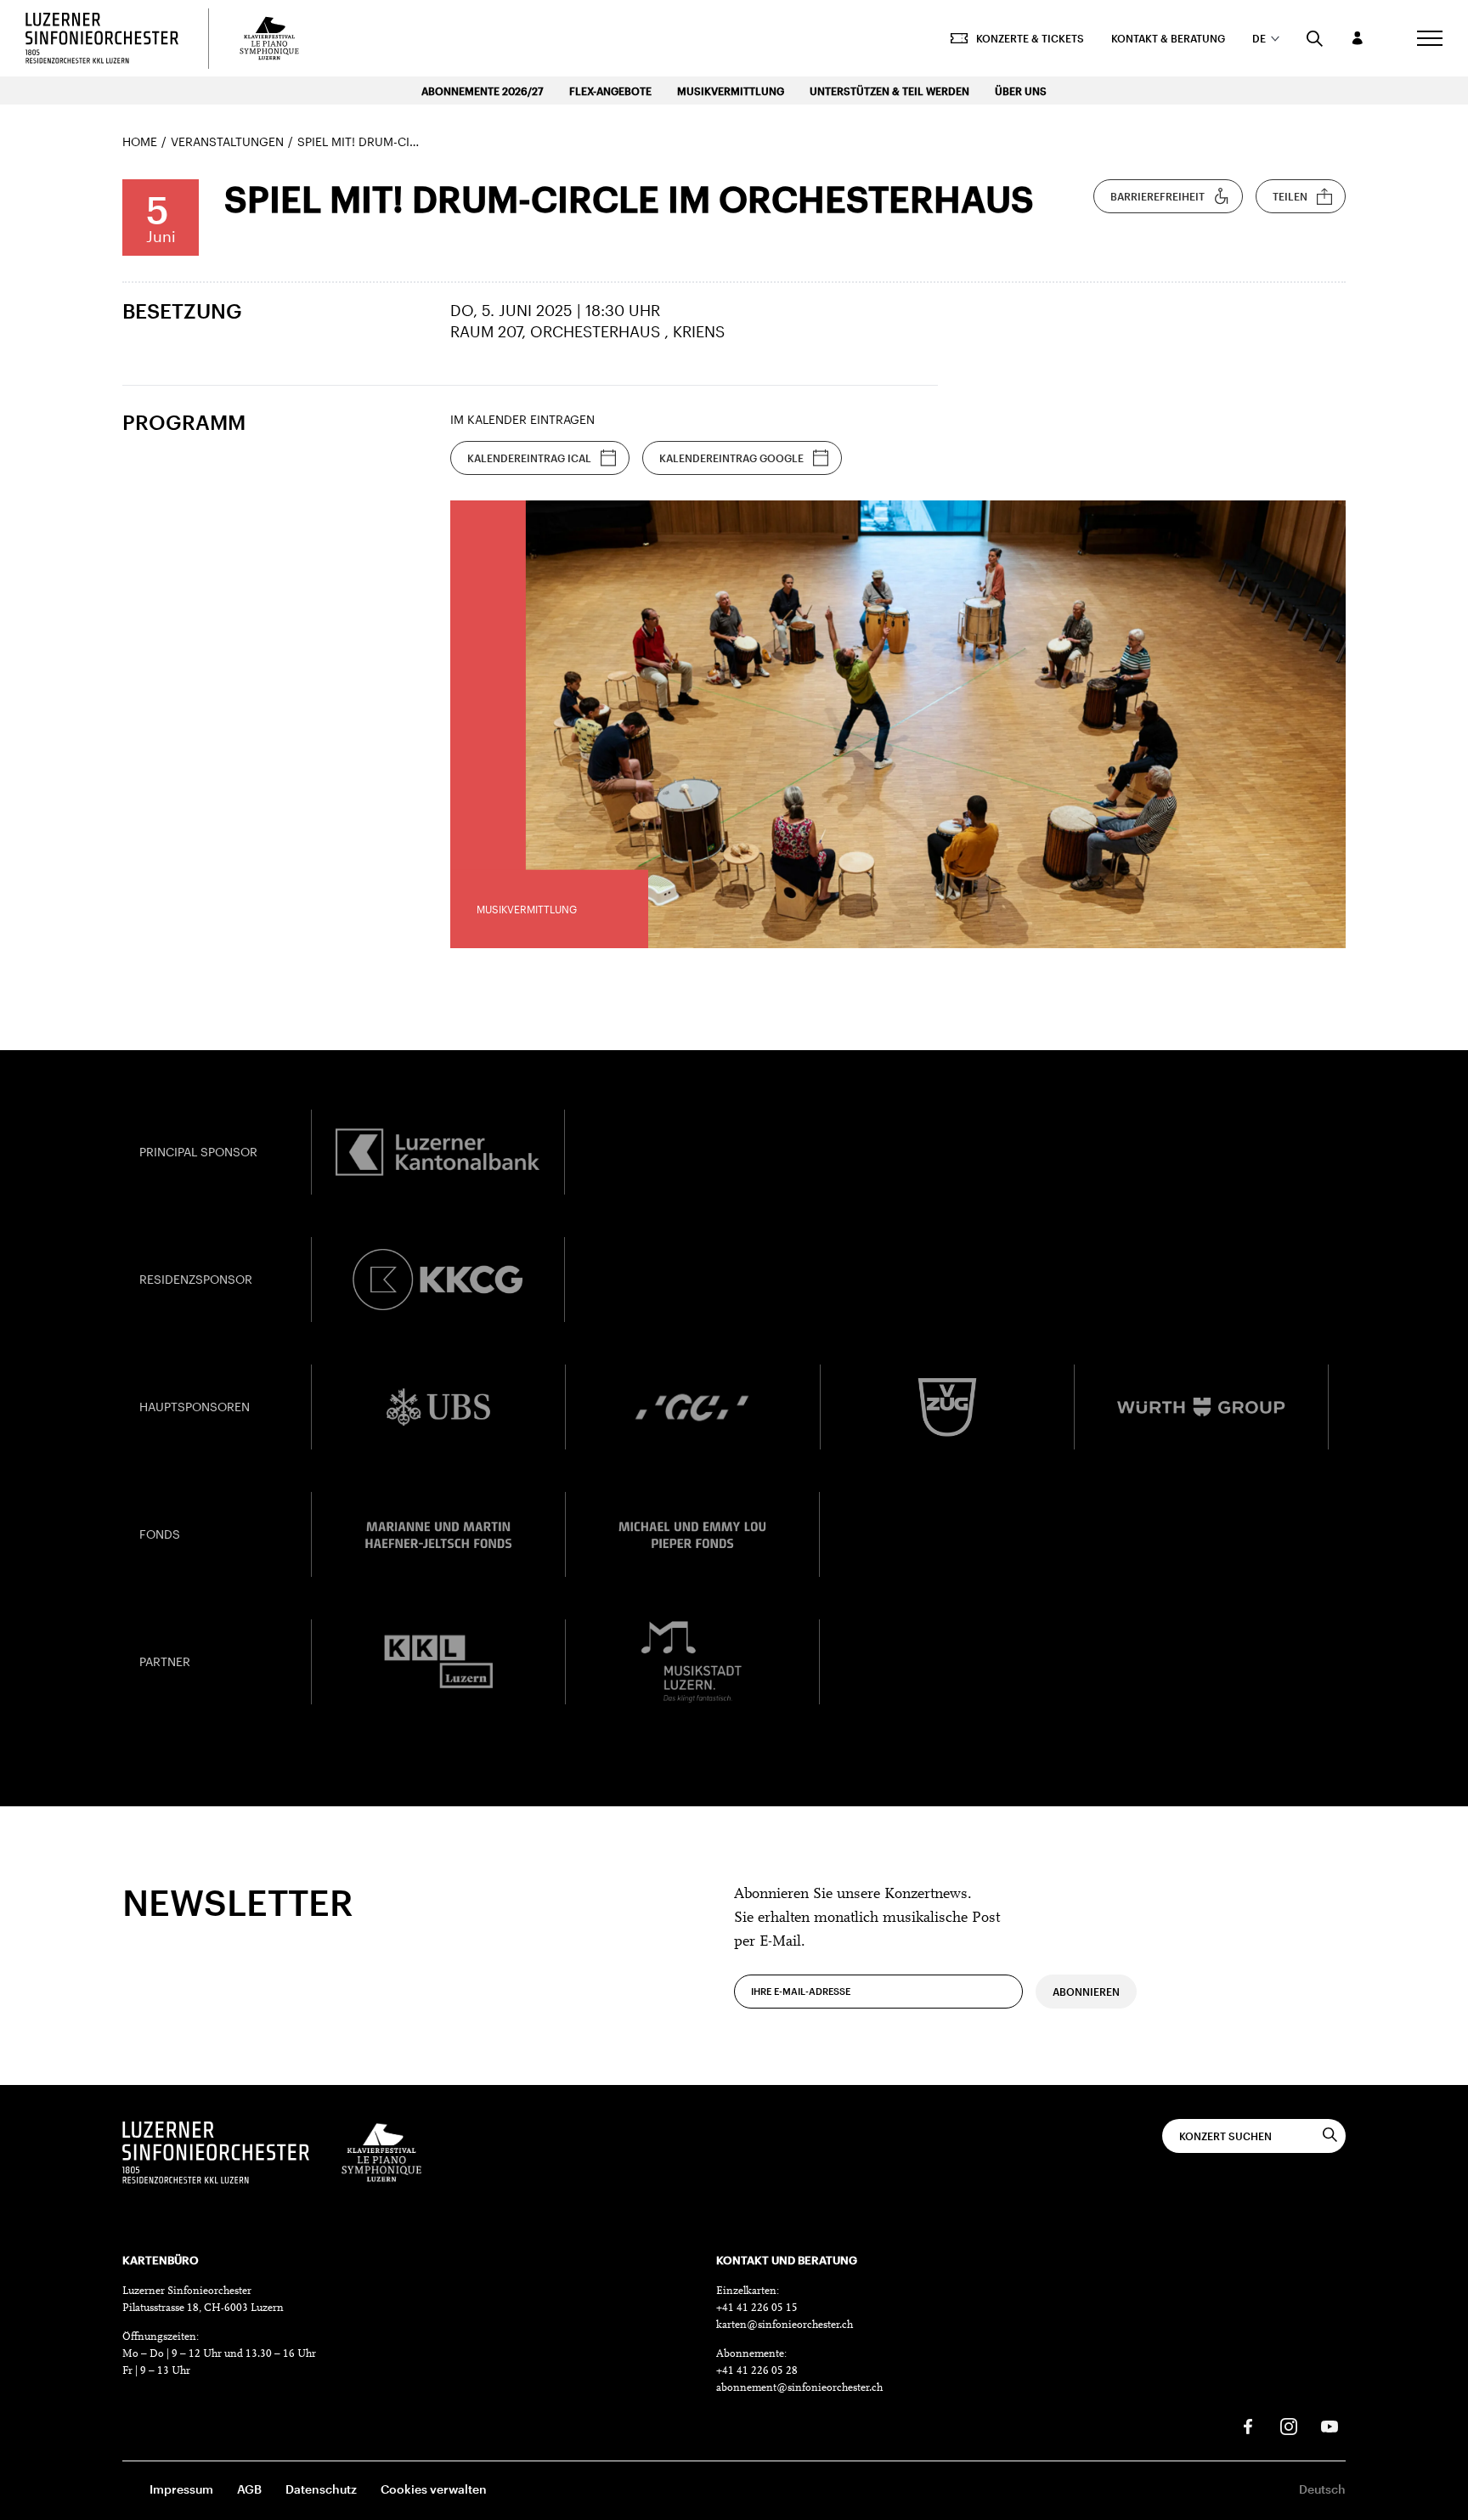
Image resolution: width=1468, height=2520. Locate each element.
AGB (249, 2489)
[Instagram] (1289, 2427)
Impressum (181, 2489)
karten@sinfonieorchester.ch (785, 2325)
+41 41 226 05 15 (757, 2308)
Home (140, 141)
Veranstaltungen (227, 141)
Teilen (1290, 196)
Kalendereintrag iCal (529, 458)
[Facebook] (1248, 2427)
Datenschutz (321, 2489)
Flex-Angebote (610, 91)
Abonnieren (1086, 1992)
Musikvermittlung (731, 91)
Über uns (1021, 91)
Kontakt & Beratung (1168, 38)
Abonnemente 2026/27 (483, 91)
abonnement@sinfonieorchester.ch (799, 2388)
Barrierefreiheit (1157, 196)
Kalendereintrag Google (731, 458)
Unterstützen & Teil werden (889, 91)
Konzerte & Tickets (1030, 38)
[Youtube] (1330, 2427)
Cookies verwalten (434, 2489)
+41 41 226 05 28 (757, 2371)
